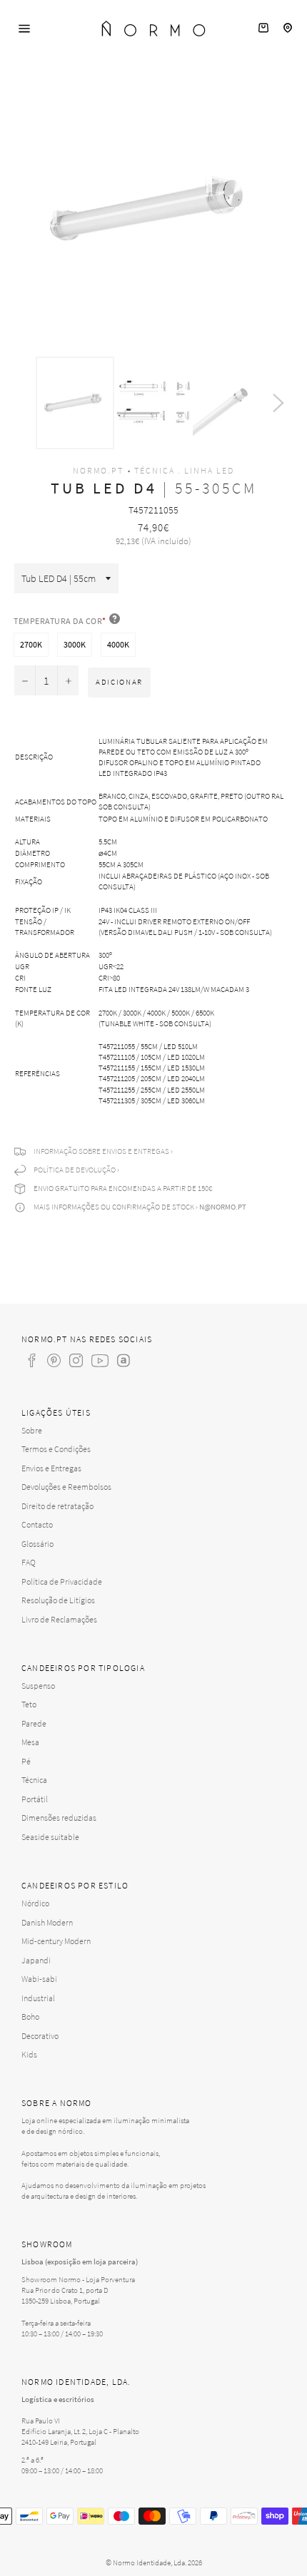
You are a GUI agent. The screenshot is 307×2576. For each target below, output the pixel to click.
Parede (34, 1723)
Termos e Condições (56, 1449)
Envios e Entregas (51, 1468)
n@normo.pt (223, 1207)
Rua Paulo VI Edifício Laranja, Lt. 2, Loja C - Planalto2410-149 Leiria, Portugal (80, 2431)
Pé (26, 1761)
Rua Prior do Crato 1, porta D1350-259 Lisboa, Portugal (65, 2295)
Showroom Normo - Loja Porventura (78, 2279)
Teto (29, 1704)
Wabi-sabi (39, 1979)
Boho (30, 2017)
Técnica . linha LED (184, 470)
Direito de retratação (57, 1506)
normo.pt (98, 470)
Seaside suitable (50, 1837)
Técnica (34, 1780)
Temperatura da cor (60, 621)
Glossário (37, 1544)
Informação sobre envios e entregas (101, 1151)
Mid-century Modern (56, 1941)
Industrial (38, 1998)
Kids (29, 2054)
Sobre (32, 1430)
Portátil (35, 1799)
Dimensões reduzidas (59, 1818)
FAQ (29, 1562)
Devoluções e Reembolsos (66, 1487)
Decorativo (40, 2036)
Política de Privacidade (62, 1581)
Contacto (37, 1524)
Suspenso (38, 1686)
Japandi (36, 1960)
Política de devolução (75, 1170)
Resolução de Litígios (58, 1600)
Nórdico (35, 1903)
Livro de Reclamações (59, 1619)
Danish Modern (47, 1922)
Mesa (30, 1742)
